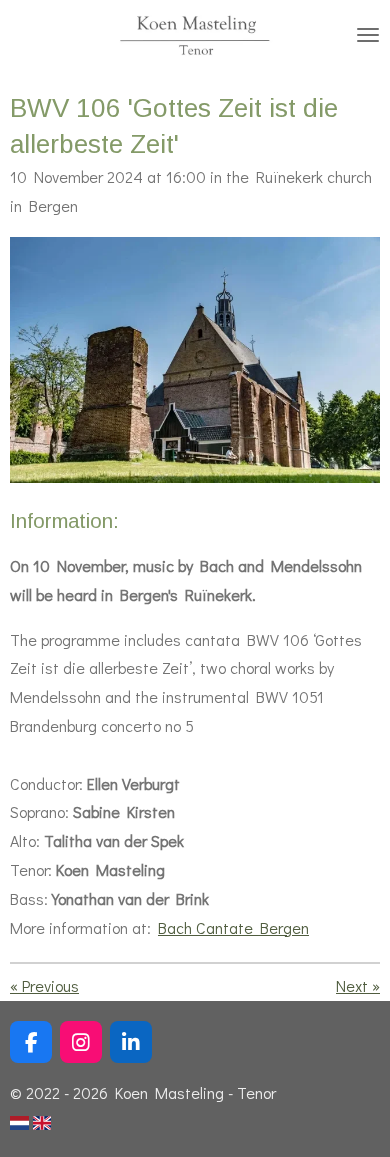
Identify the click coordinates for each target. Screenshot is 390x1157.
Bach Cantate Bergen (233, 927)
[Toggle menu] (368, 35)
